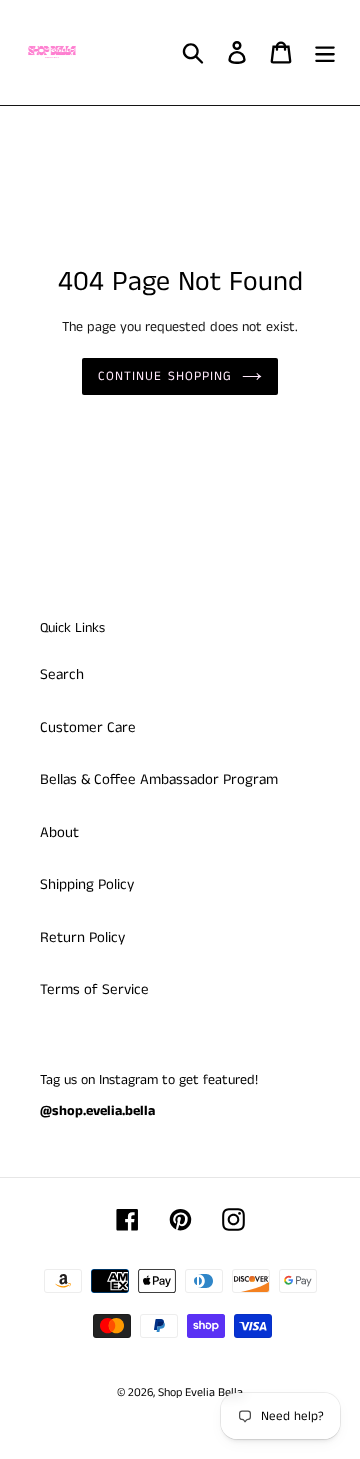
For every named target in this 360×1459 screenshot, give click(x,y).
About (59, 832)
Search (62, 674)
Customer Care (88, 727)
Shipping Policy (87, 884)
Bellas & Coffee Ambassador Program (159, 779)
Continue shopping (165, 376)
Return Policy (82, 937)
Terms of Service (94, 989)
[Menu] (325, 52)
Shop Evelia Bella (200, 1392)
